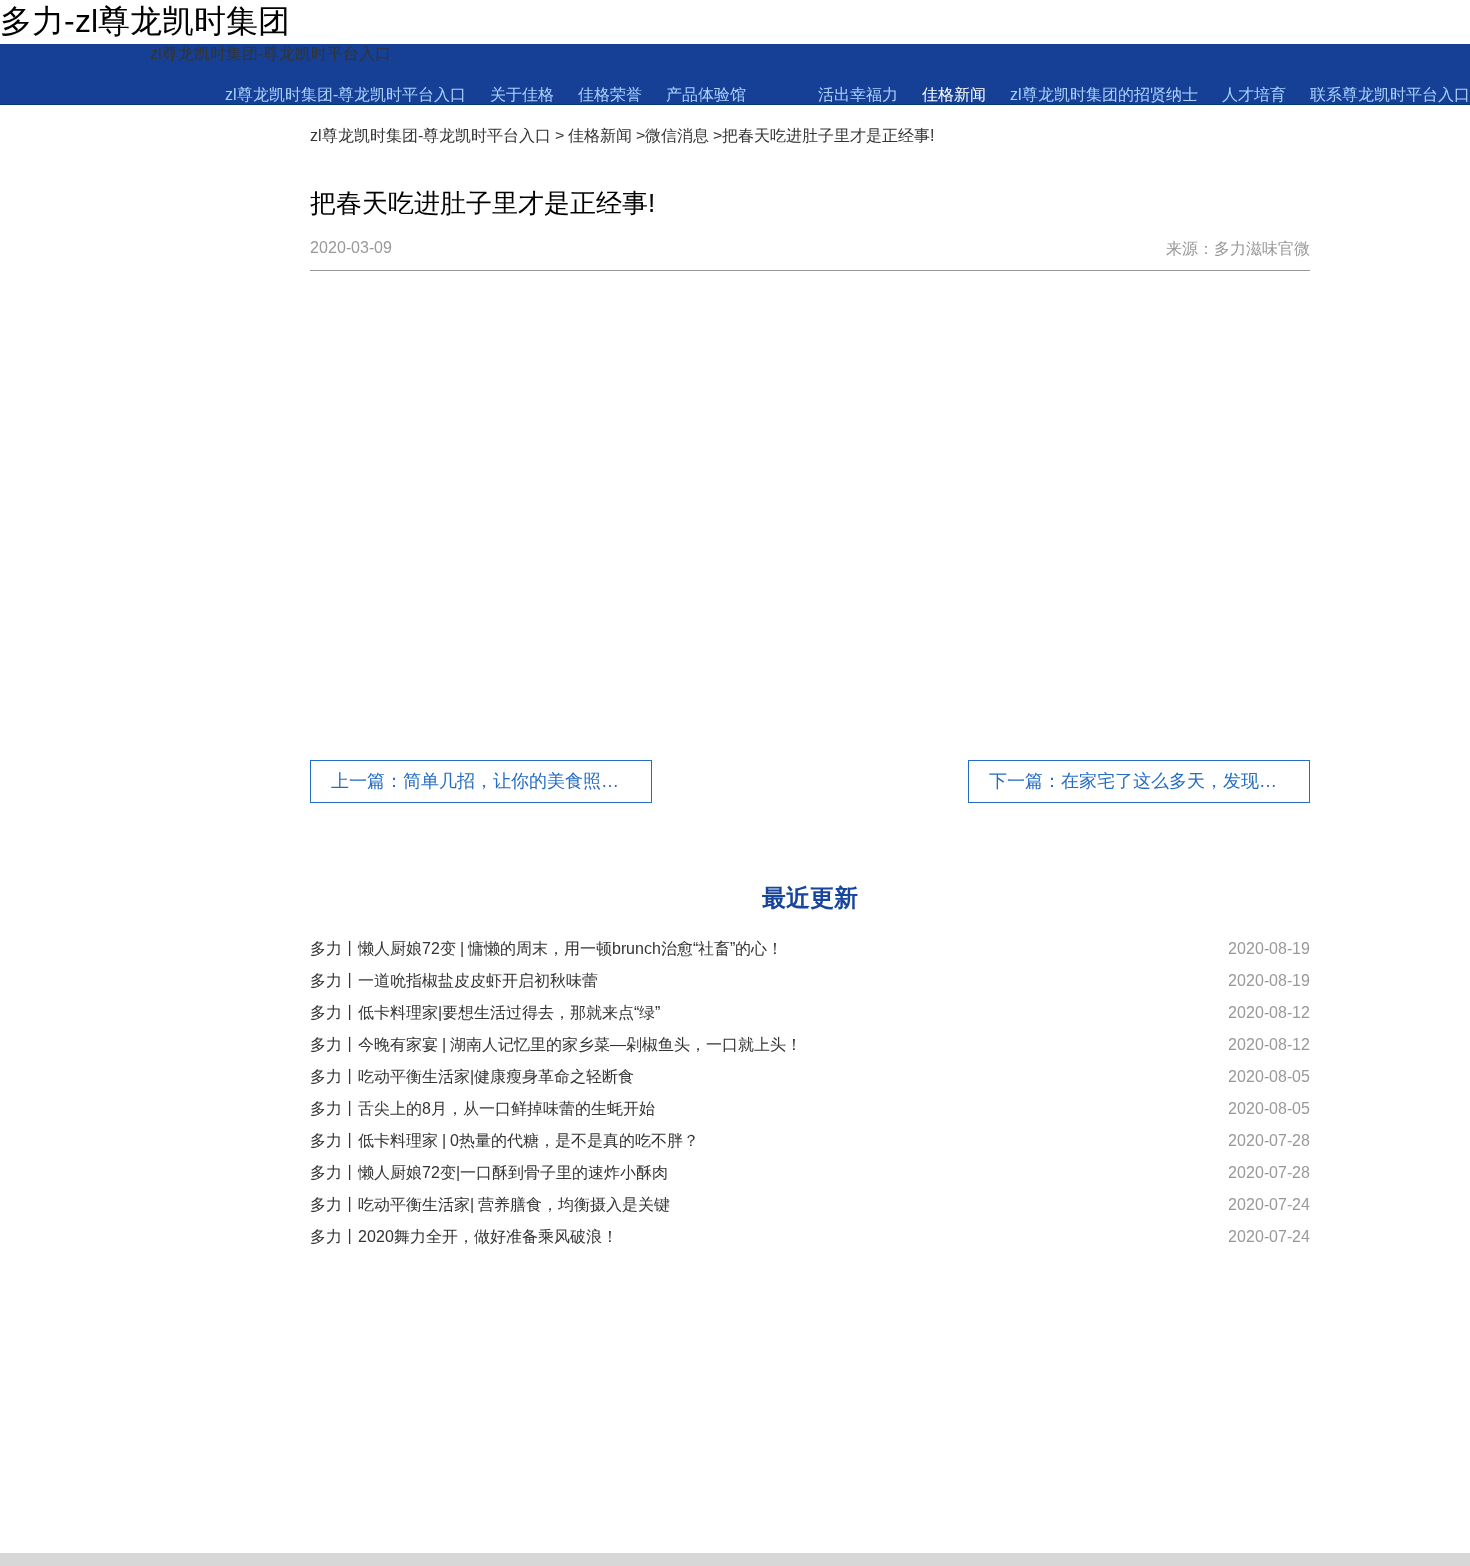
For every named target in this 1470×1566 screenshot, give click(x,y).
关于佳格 (522, 94)
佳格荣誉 (610, 94)
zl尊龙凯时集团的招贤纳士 (1104, 94)
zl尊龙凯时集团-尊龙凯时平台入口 (270, 53)
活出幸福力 (858, 94)
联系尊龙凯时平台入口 (1390, 94)
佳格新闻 (954, 94)
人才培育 (1254, 94)
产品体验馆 (706, 94)
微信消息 (677, 135)
